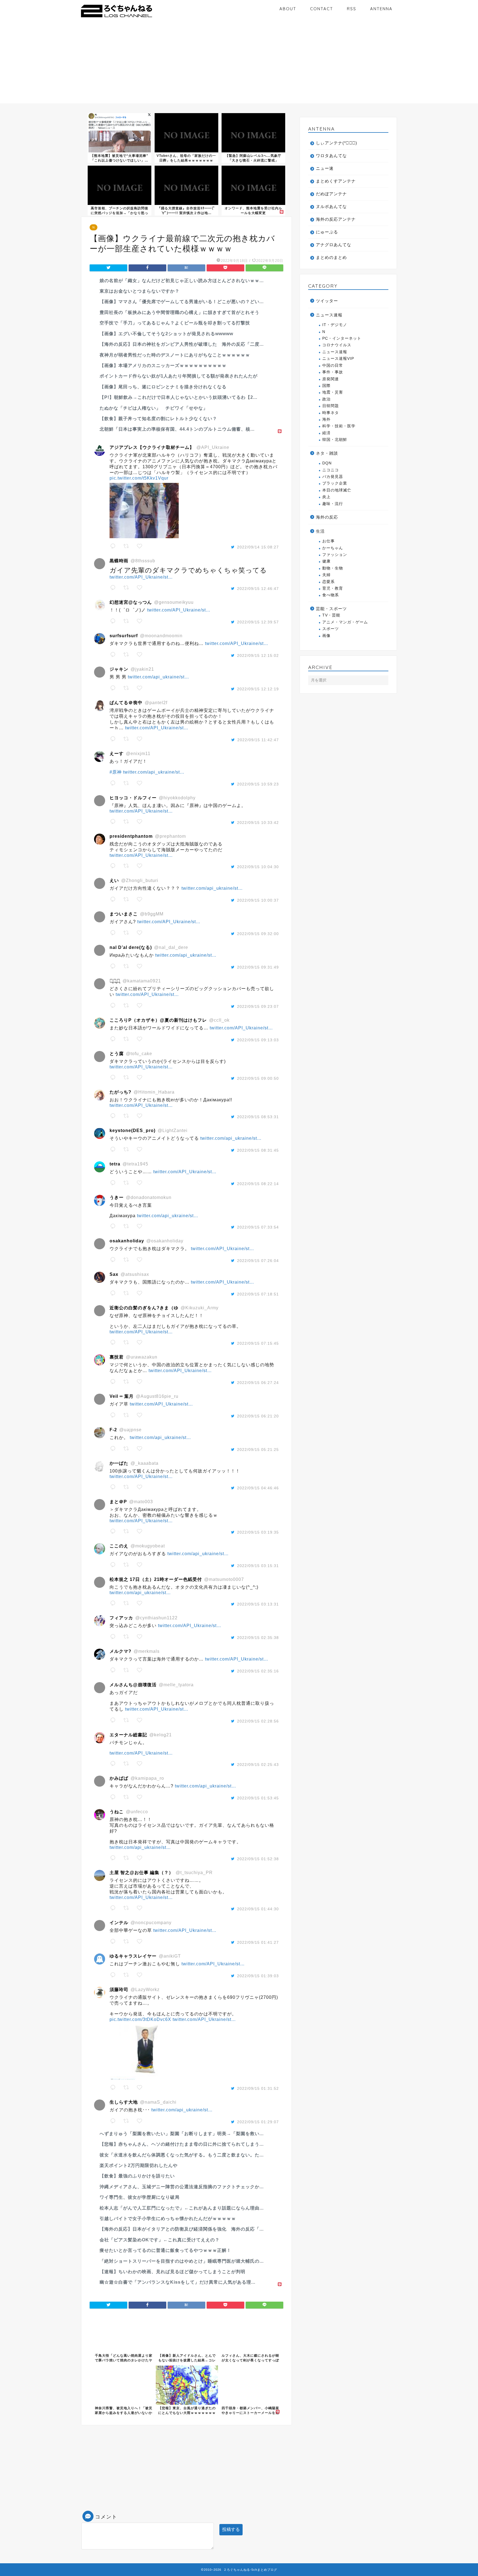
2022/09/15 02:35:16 (258, 1671)
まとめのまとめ (331, 257)
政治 (326, 399)
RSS (352, 9)
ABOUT (288, 9)
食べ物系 (331, 595)
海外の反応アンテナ (336, 219)
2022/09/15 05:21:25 (258, 1450)
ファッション (335, 555)
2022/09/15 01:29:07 (258, 2122)
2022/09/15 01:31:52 (258, 2088)
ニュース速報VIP (338, 359)
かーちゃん (333, 548)
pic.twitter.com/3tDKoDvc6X (140, 2019)
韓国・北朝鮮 (335, 440)
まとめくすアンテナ (336, 181)
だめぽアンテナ (331, 194)
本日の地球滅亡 (337, 490)
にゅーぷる (327, 232)
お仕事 (328, 541)
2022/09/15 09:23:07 (258, 1006)
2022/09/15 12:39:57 (258, 622)
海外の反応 (327, 517)
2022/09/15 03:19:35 (258, 1532)
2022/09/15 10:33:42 (258, 823)
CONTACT (322, 9)
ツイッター (327, 301)
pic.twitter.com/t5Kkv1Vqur (139, 478)
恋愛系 (328, 582)
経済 (326, 433)
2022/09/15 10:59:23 (258, 784)
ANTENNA (381, 9)
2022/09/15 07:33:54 (258, 1227)
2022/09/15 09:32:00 (258, 934)
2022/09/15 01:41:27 (258, 1942)
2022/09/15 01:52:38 (258, 1859)
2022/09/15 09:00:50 (258, 1078)
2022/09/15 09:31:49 (258, 967)
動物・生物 (333, 568)
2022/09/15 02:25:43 (258, 1765)
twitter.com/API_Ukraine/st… (141, 577)
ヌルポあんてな (331, 206)
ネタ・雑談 (327, 453)
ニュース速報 (329, 315)
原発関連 (331, 379)
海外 (326, 419)
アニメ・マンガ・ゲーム (345, 622)
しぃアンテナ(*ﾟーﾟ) (337, 143)
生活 (320, 531)
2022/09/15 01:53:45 (258, 1798)
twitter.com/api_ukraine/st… (159, 677)
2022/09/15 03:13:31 (258, 1604)
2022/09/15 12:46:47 (258, 589)
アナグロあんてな (334, 245)
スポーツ (331, 629)
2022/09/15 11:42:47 (258, 740)
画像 (326, 636)
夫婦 (326, 575)
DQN (327, 463)
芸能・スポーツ (331, 609)
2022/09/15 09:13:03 (258, 1040)
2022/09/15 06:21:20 (258, 1416)
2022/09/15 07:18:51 (258, 1294)
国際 (326, 386)
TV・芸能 (331, 615)
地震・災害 (333, 392)
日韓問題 (331, 406)
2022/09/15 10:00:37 (258, 900)
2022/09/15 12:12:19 (258, 689)
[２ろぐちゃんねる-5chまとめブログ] (117, 18)
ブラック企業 (335, 483)
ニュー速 (325, 168)
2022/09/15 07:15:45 (258, 1343)
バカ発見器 (333, 477)
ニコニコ (331, 470)
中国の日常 (333, 365)
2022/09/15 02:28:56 (258, 1721)
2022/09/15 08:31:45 (258, 1150)
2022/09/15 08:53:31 (258, 1117)
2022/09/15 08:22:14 (258, 1184)
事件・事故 (333, 372)
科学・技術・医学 (339, 426)
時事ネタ (331, 413)
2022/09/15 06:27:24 (258, 1383)
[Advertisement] (239, 65)
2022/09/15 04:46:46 (258, 1488)
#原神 (116, 772)
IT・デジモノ (335, 325)
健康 (326, 561)
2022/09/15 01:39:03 (258, 1976)
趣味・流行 (333, 504)
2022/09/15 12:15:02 (258, 655)
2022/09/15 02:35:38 (258, 1638)
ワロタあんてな (331, 156)
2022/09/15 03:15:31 (258, 1566)
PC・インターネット (342, 338)
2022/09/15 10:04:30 (258, 867)
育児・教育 (333, 588)
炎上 (326, 497)
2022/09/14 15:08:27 (258, 547)
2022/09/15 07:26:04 (258, 1261)
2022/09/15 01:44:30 (258, 1909)
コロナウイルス (337, 345)
